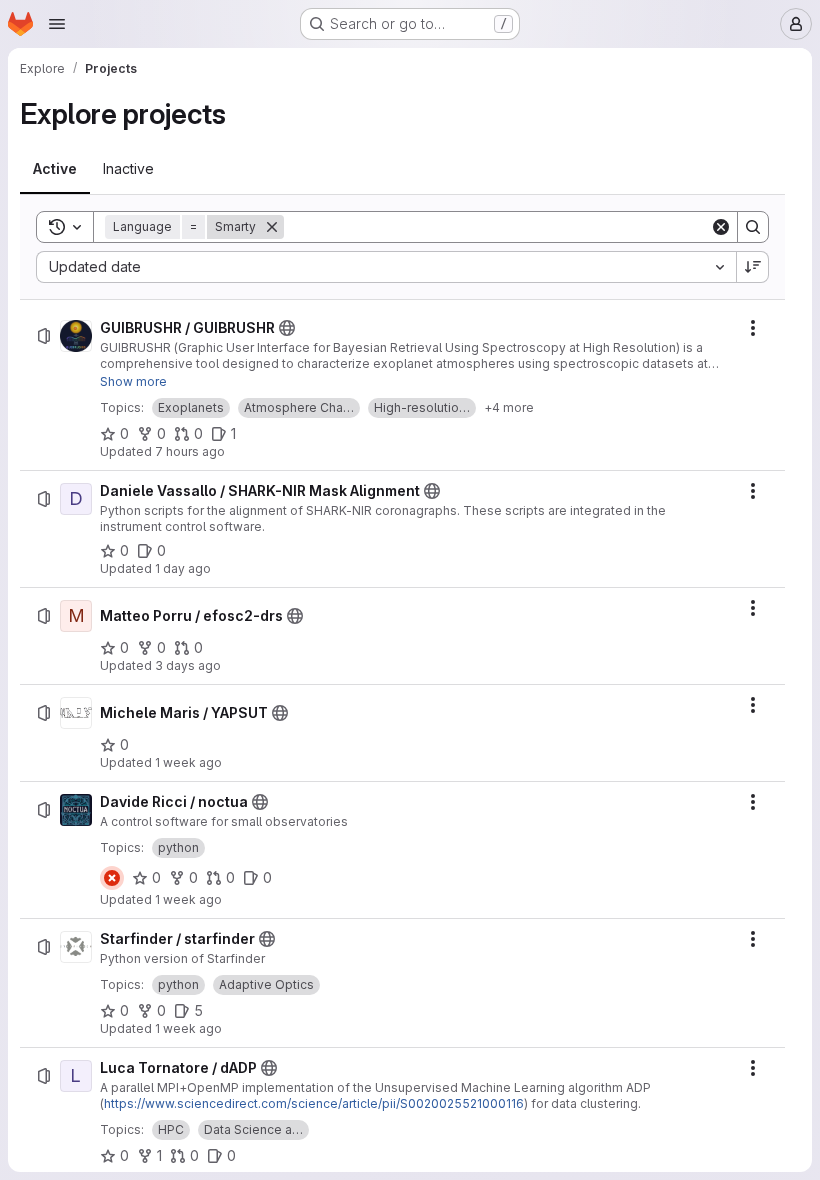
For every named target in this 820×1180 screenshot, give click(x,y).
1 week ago (188, 762)
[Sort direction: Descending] (753, 267)
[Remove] (272, 227)
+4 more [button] (509, 407)
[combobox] (386, 267)
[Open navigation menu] (57, 24)
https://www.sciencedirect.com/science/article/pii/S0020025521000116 (314, 1103)
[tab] (55, 169)
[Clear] (721, 227)
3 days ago (188, 665)
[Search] (753, 227)
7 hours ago (190, 451)
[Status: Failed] (112, 878)
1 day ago (183, 568)
